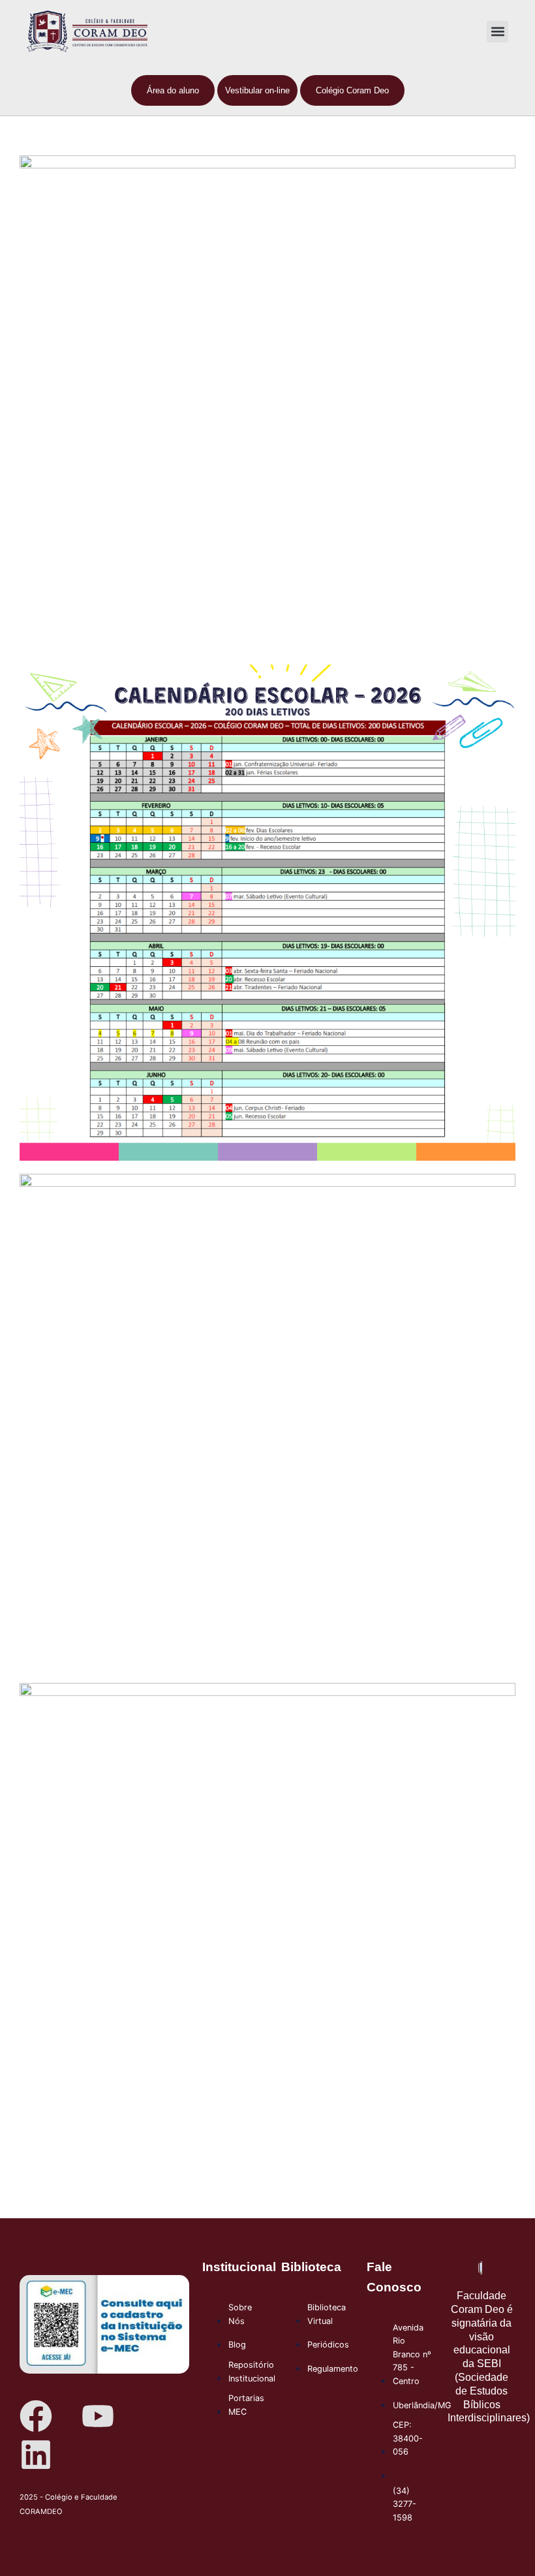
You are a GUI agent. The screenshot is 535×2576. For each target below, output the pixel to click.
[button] (497, 32)
